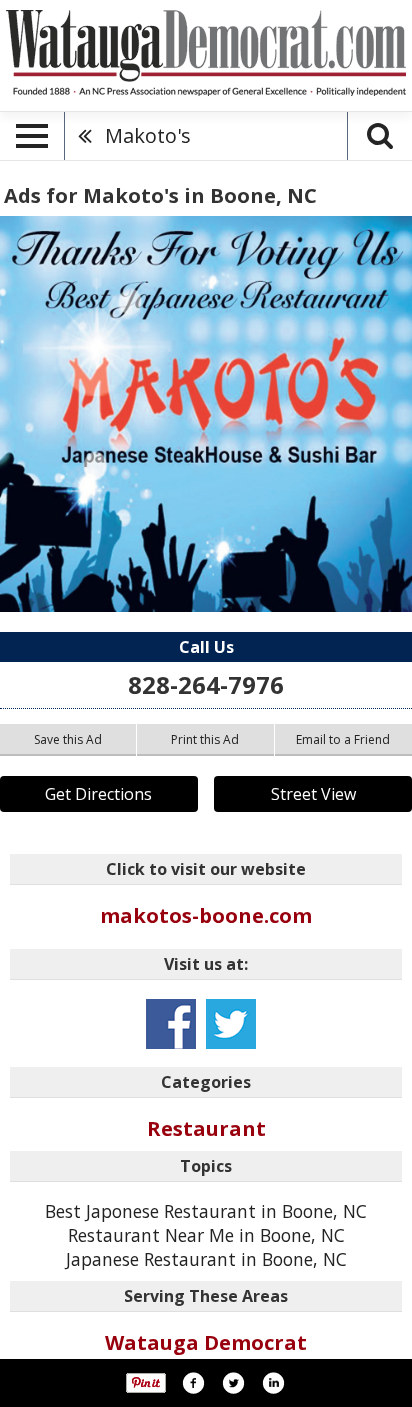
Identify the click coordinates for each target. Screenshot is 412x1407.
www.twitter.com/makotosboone (231, 1024)
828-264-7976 (206, 684)
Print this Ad (205, 739)
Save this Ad (68, 739)
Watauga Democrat (206, 1342)
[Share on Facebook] (193, 1383)
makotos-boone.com (206, 915)
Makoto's (148, 135)
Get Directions (98, 794)
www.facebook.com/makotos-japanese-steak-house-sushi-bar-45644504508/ (171, 1024)
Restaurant (206, 1128)
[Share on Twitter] (233, 1383)
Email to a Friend (343, 739)
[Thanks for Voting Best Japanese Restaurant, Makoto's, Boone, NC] (206, 414)
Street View (313, 794)
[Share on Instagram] (273, 1383)
